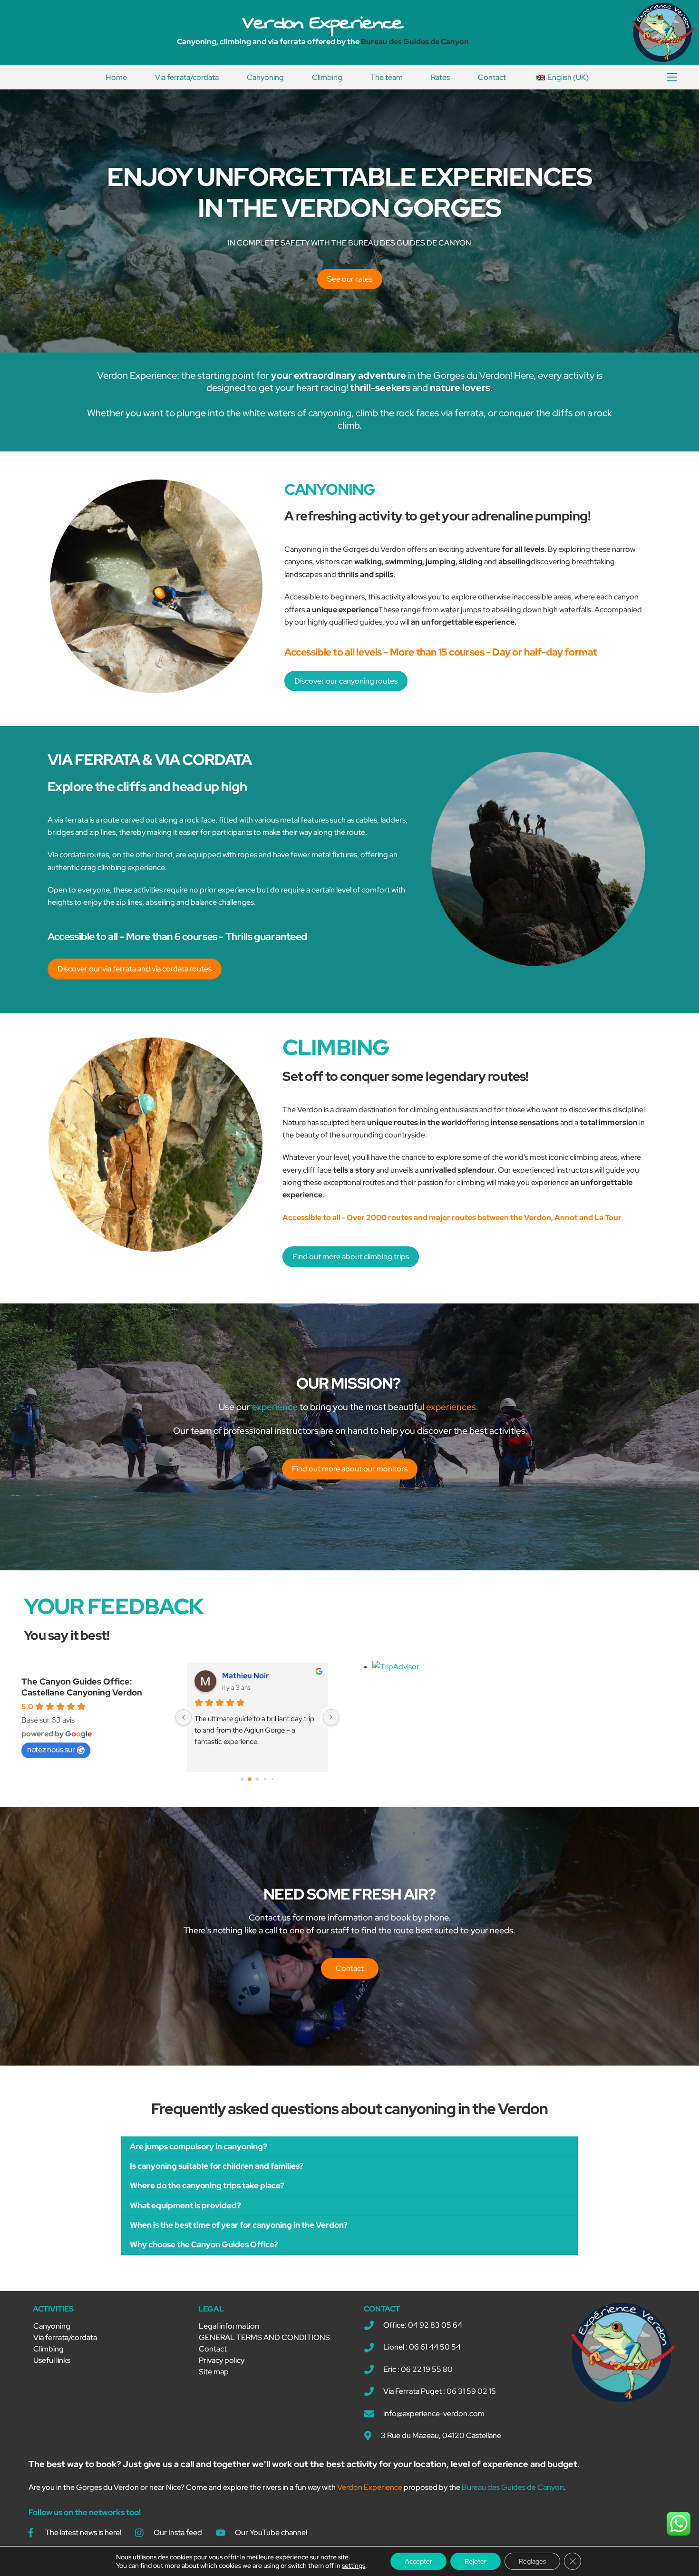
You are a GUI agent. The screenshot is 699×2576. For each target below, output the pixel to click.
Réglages (532, 2561)
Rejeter (476, 2561)
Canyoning (265, 77)
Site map (214, 2372)
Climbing (327, 77)
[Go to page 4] (272, 1779)
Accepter (418, 2561)
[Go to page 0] (242, 1779)
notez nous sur (51, 1749)
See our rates (350, 279)
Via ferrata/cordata (187, 77)
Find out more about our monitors (350, 1469)
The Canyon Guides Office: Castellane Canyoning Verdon (82, 1687)
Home (116, 77)
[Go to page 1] (250, 1779)
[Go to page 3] (265, 1779)
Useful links (52, 2360)
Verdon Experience (323, 22)
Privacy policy (222, 2360)
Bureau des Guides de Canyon (415, 42)
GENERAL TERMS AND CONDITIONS (264, 2337)
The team (387, 77)
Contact (492, 77)
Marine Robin (246, 1676)
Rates (440, 77)
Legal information (229, 2326)
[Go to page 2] (257, 1779)
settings (354, 2566)
